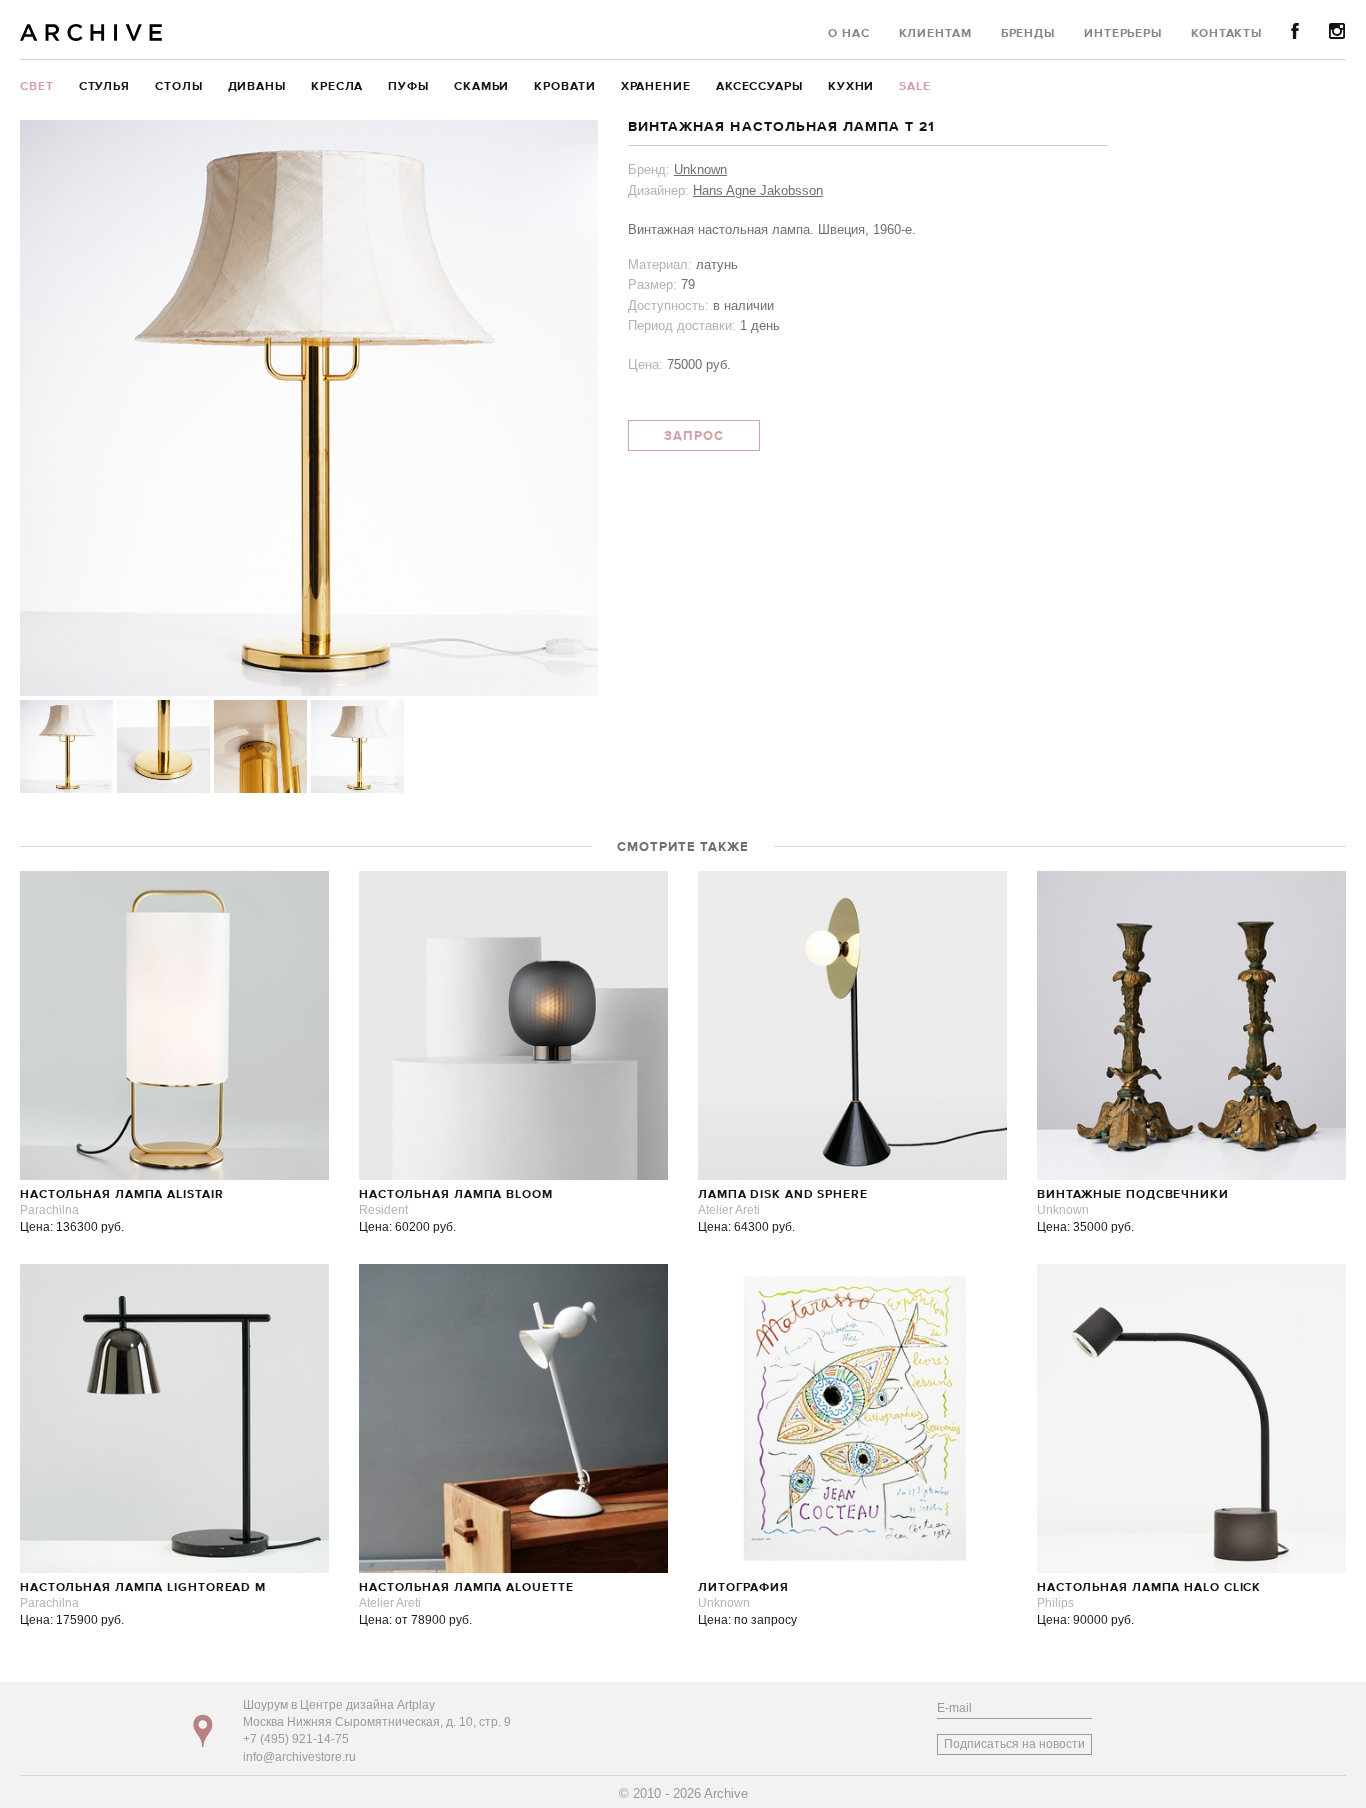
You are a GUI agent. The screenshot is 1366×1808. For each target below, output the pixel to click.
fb (1295, 31)
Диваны (257, 87)
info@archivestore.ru (299, 1757)
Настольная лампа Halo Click (1149, 1588)
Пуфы (408, 87)
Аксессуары (759, 87)
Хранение (656, 87)
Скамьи (481, 87)
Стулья (104, 87)
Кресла (337, 87)
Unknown (700, 169)
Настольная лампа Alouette (466, 1588)
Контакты (1226, 34)
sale (915, 87)
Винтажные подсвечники (1133, 1195)
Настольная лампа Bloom (456, 1195)
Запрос (694, 436)
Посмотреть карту (203, 1731)
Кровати (564, 87)
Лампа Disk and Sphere (783, 1195)
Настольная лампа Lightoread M (143, 1588)
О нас (849, 34)
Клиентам (935, 34)
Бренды (1028, 34)
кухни (851, 87)
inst (1337, 31)
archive (91, 32)
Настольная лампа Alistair (122, 1195)
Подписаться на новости (1014, 1744)
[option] (309, 408)
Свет (37, 87)
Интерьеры (1123, 34)
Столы (179, 87)
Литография (743, 1588)
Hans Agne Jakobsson (758, 190)
